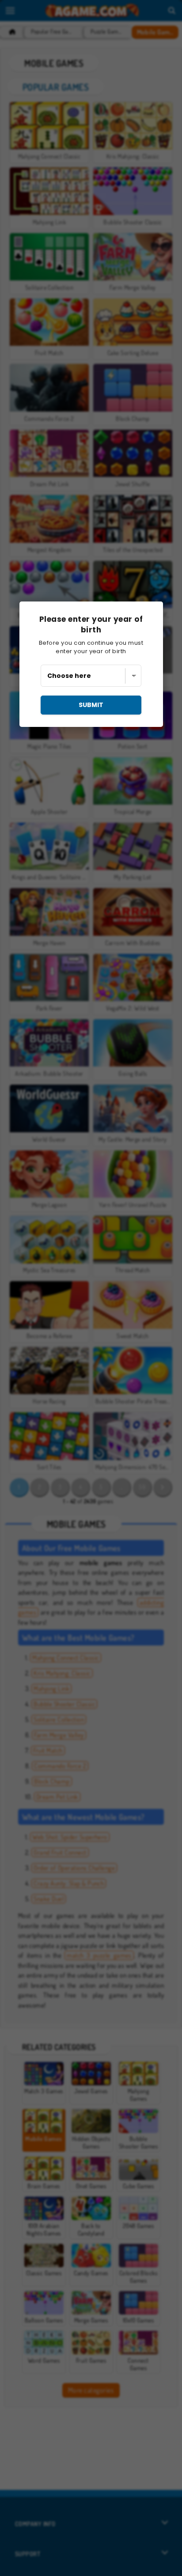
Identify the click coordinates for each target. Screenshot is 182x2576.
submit (91, 705)
